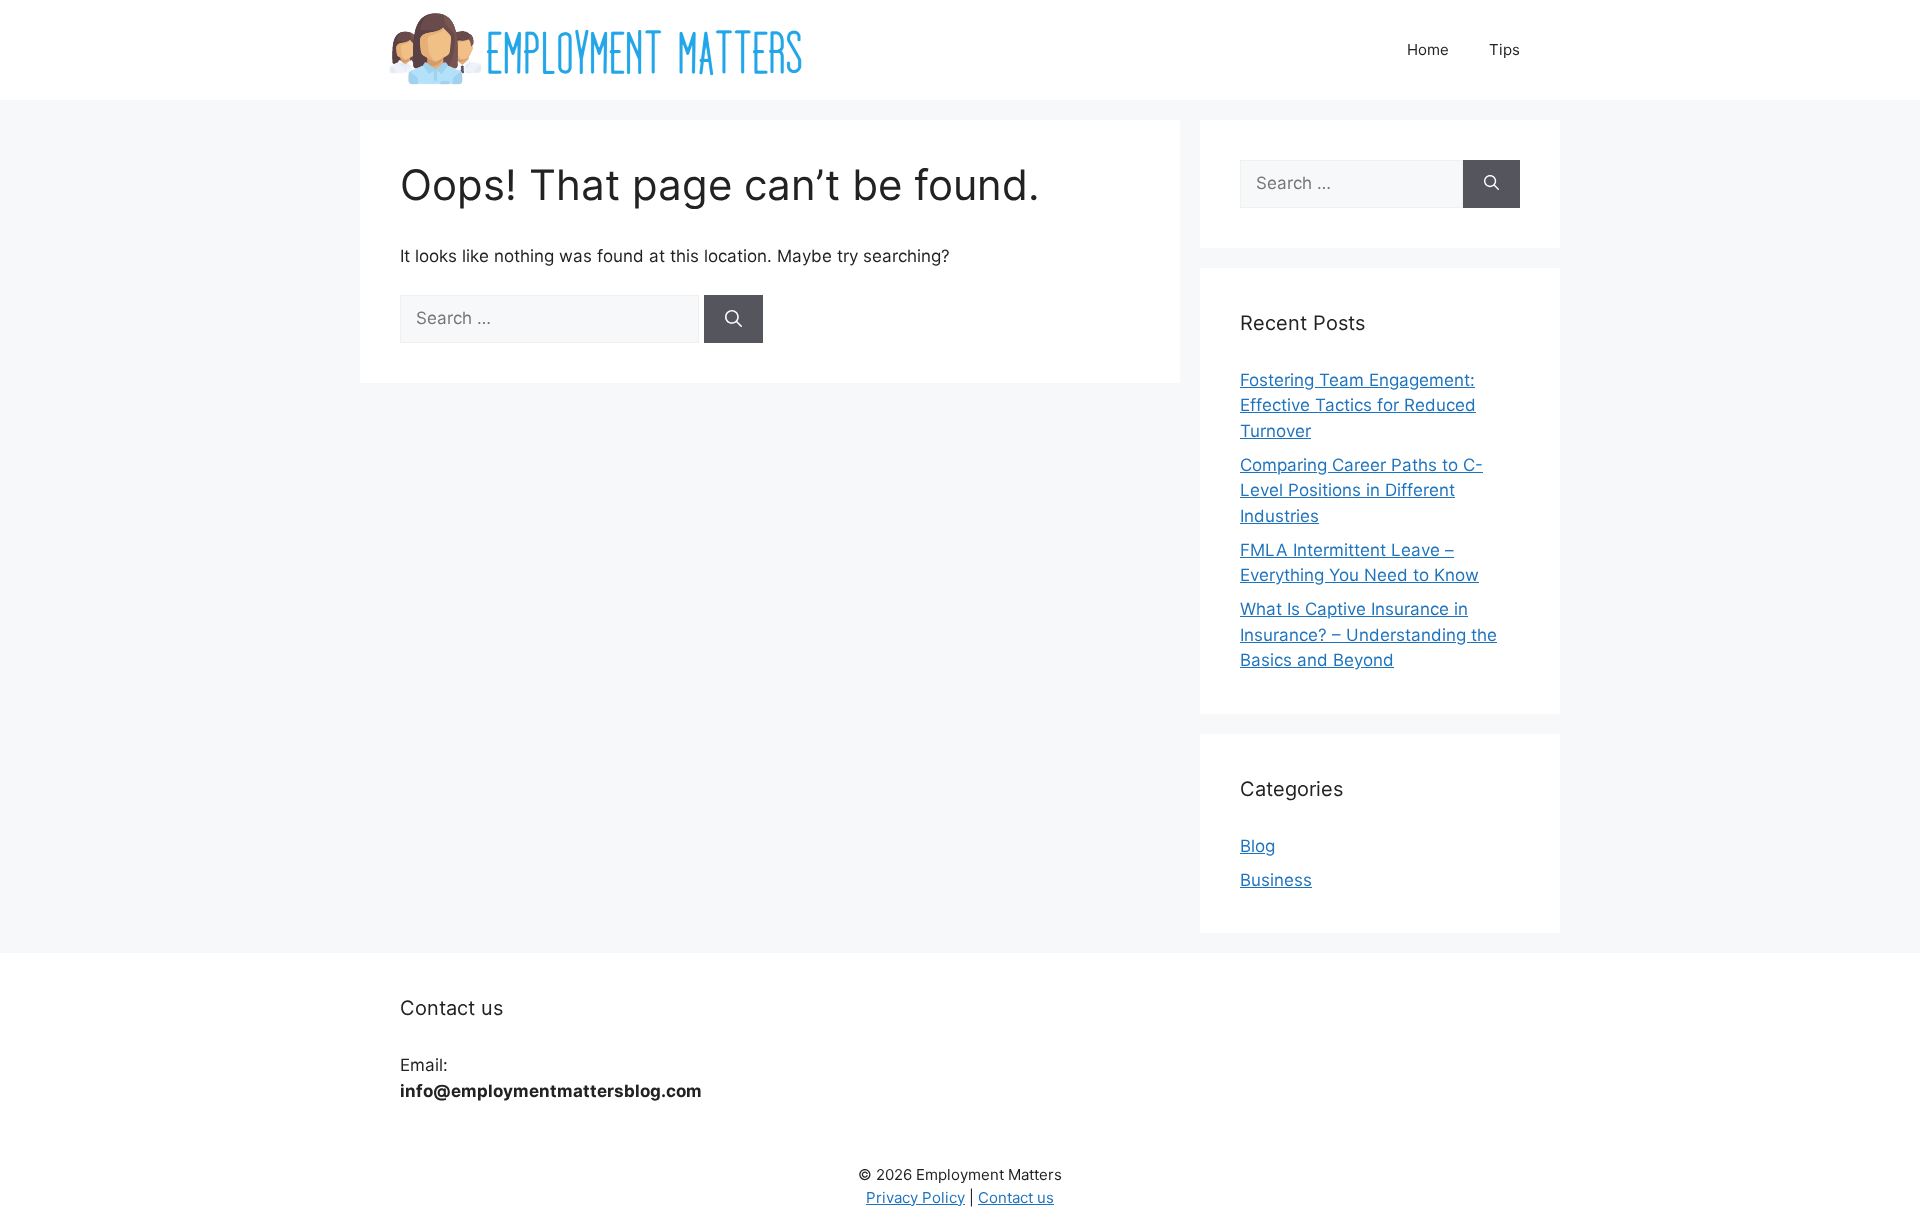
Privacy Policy (915, 1197)
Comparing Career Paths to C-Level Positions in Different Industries (1361, 490)
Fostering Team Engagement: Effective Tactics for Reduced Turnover (1358, 405)
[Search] (733, 319)
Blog (1257, 846)
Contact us (1016, 1197)
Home (1428, 49)
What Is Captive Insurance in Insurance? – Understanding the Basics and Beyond (1368, 634)
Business (1276, 880)
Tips (1504, 49)
